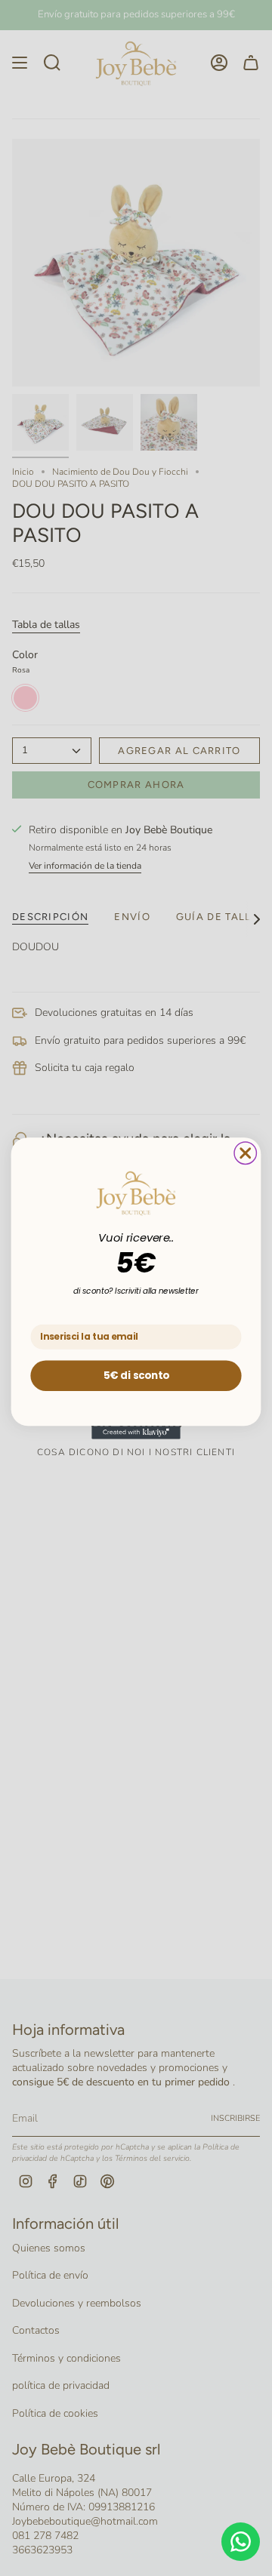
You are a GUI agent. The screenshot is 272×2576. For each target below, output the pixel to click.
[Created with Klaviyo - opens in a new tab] (136, 1433)
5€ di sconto (136, 1374)
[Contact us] (241, 2542)
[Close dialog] (245, 1153)
